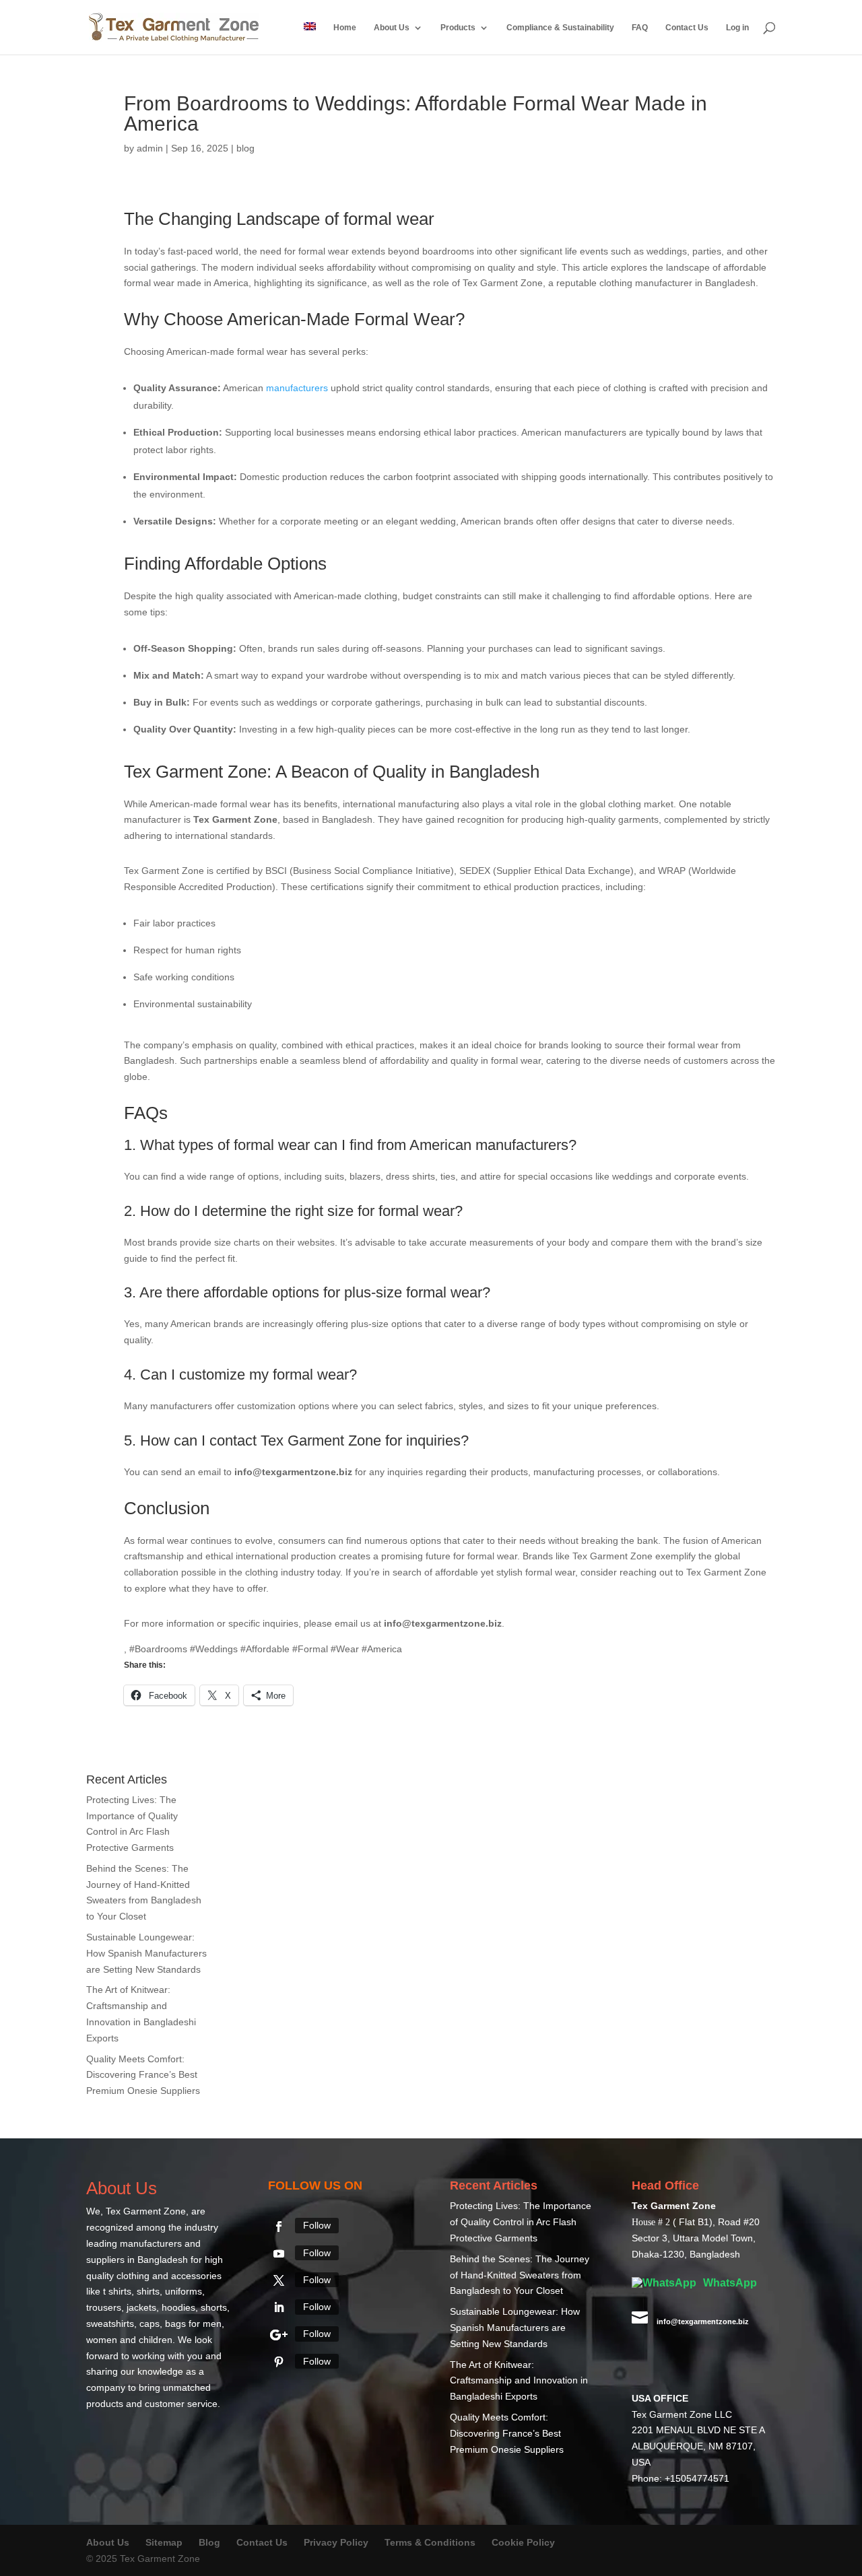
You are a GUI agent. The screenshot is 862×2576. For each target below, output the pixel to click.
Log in (737, 28)
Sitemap (164, 2542)
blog (245, 148)
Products (458, 28)
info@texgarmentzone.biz (703, 2321)
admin (150, 148)
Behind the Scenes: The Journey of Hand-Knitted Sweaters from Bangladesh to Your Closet (520, 2275)
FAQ (640, 28)
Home (345, 28)
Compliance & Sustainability (560, 28)
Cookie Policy (523, 2542)
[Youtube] (279, 2253)
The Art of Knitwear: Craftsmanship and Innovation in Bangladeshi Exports (519, 2381)
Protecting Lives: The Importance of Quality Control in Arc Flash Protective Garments (521, 2222)
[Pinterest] (279, 2362)
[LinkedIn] (279, 2307)
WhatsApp (729, 2283)
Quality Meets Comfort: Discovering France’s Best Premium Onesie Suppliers (143, 2075)
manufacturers (297, 388)
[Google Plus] (279, 2335)
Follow (317, 2225)
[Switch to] (310, 38)
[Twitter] (279, 2280)
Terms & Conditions (430, 2542)
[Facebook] (279, 2227)
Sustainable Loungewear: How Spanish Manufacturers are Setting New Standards (146, 1953)
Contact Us (687, 28)
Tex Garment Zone (146, 2211)
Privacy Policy (336, 2542)
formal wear (389, 219)
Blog (211, 2542)
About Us (392, 28)
